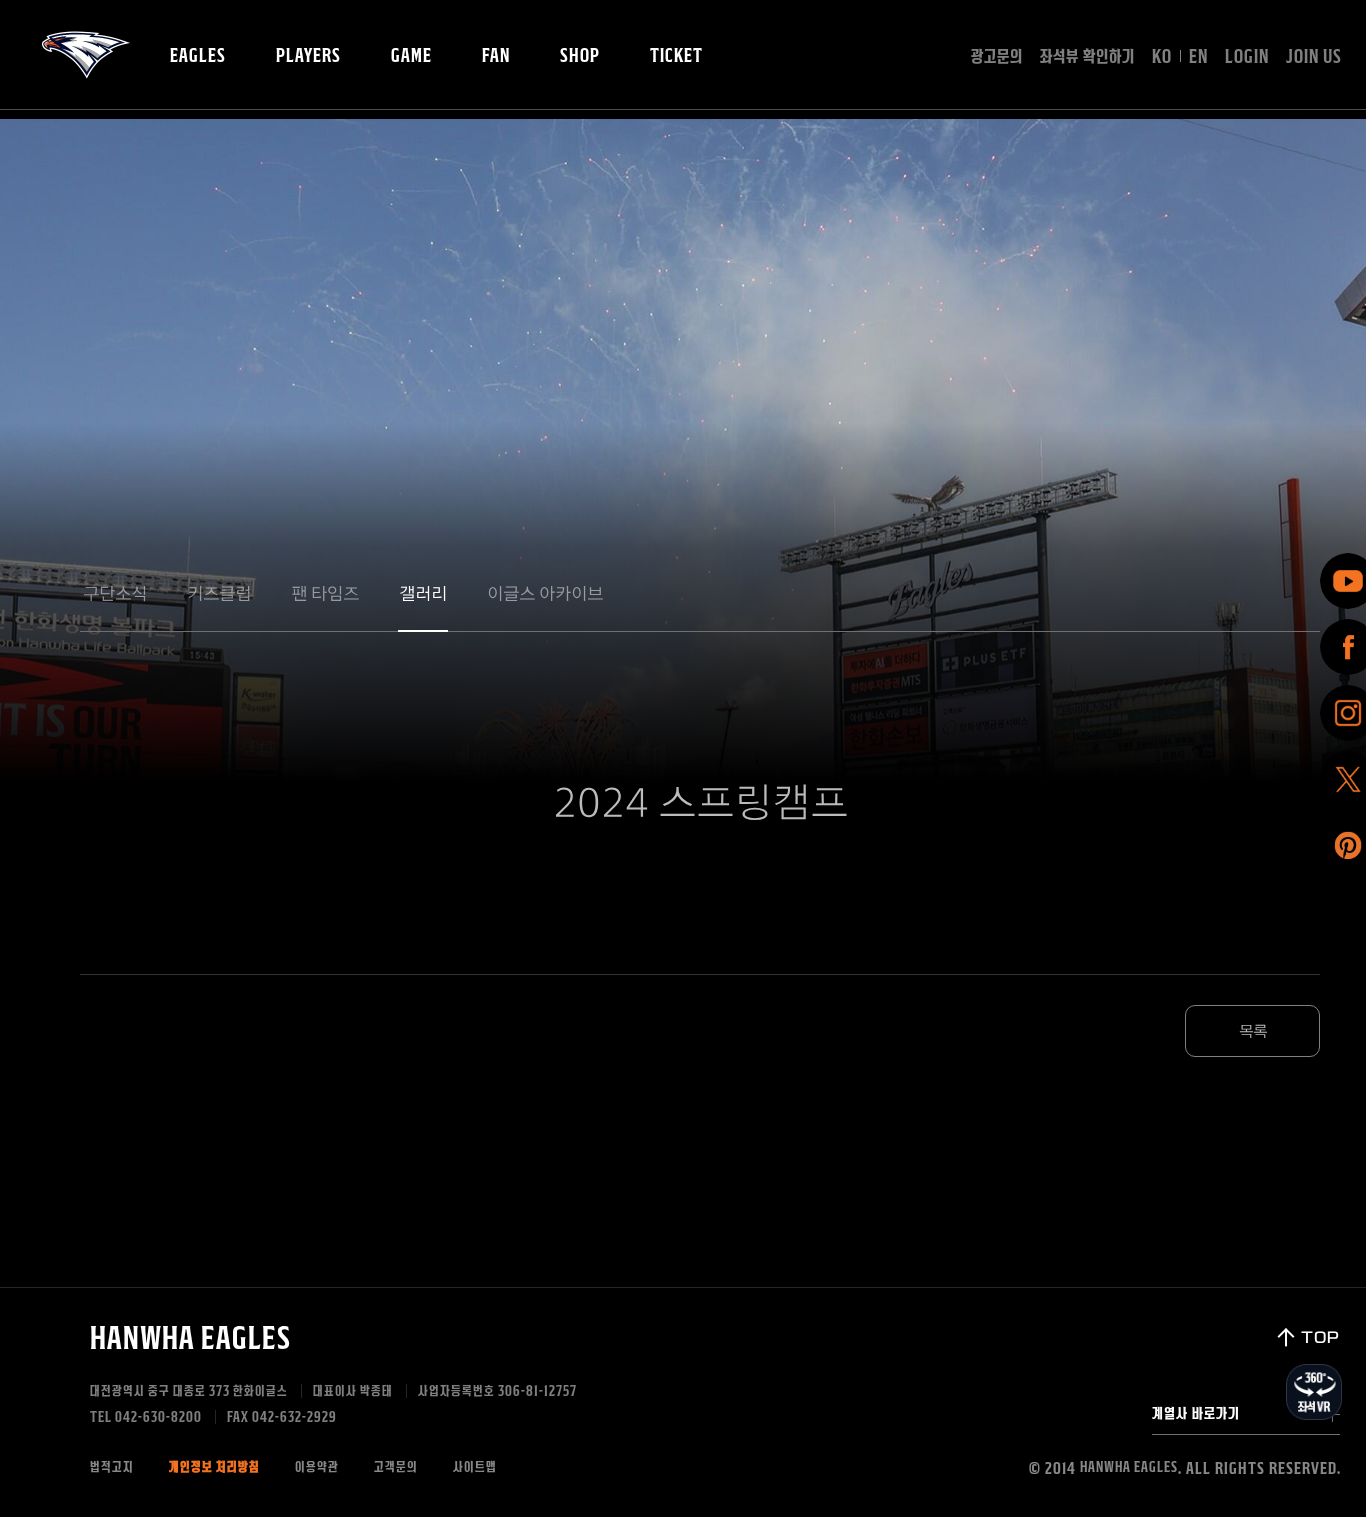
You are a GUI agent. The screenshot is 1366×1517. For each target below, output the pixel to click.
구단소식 (115, 593)
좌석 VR (1314, 1392)
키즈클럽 (219, 593)
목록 (1253, 1031)
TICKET (676, 56)
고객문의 (396, 1467)
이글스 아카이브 (545, 593)
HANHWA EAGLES (86, 55)
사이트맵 (475, 1467)
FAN (496, 56)
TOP (1320, 1337)
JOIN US (1314, 57)
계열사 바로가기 (1196, 1413)
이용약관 (317, 1467)
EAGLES (198, 56)
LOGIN (1247, 57)
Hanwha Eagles (190, 1338)
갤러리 (423, 593)
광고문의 (997, 57)
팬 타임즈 (325, 593)
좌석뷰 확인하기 (1087, 57)
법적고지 (112, 1467)
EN (1198, 57)
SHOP (580, 56)
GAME (411, 56)
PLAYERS (308, 56)
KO (1162, 57)
